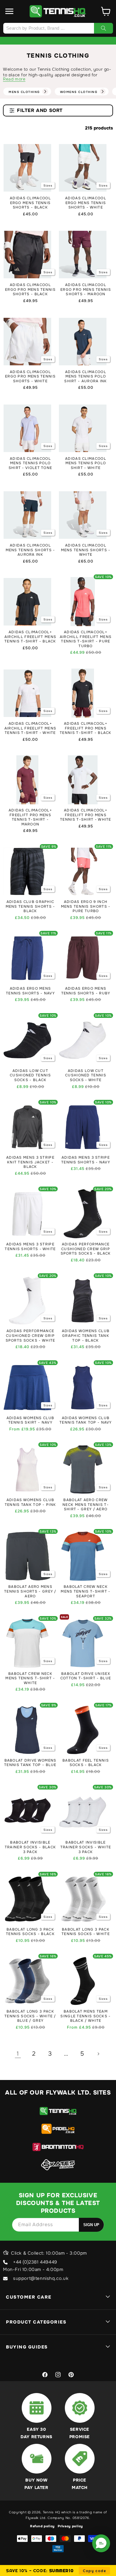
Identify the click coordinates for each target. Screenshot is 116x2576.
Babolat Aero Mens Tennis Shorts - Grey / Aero (30, 1591)
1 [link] (18, 2054)
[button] (10, 11)
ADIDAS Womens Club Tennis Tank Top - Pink (30, 1502)
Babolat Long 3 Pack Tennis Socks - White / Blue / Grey (30, 2016)
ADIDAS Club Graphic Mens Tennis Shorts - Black (30, 906)
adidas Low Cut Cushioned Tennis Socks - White (86, 1075)
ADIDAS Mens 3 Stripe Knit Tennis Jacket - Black (30, 1162)
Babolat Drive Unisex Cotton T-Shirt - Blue (86, 1676)
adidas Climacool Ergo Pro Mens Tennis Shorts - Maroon (86, 290)
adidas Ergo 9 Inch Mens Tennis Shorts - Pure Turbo (86, 906)
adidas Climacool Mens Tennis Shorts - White (86, 550)
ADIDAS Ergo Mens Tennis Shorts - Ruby (86, 991)
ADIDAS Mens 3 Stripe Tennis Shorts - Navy (86, 1160)
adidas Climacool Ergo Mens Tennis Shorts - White (86, 203)
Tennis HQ (51, 2512)
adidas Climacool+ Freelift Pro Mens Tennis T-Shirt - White (86, 815)
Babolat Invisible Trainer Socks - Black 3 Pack (30, 1847)
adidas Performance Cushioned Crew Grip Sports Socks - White (30, 1336)
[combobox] (58, 28)
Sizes (48, 185)
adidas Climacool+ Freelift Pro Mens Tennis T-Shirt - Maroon (30, 817)
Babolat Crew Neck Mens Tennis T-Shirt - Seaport (86, 1591)
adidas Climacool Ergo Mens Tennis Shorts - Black (30, 203)
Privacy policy (70, 2526)
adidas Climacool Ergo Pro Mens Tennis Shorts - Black (30, 290)
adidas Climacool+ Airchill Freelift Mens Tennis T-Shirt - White (30, 728)
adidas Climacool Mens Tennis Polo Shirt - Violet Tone (30, 463)
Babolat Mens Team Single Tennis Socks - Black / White (86, 2016)
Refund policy (42, 2526)
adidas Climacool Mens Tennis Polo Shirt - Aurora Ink (86, 377)
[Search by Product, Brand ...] (104, 28)
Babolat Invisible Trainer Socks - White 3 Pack (86, 1847)
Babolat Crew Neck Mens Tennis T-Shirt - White (30, 1678)
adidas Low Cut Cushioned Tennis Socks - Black (30, 1075)
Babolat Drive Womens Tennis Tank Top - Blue (30, 1763)
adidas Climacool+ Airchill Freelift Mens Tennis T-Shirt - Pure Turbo (86, 639)
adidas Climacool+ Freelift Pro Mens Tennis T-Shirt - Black (86, 728)
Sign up (91, 2225)
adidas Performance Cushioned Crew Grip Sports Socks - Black (86, 1249)
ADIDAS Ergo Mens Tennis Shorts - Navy (30, 991)
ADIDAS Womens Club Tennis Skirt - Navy (30, 1420)
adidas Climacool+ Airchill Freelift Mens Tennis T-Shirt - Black (30, 637)
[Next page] (98, 2054)
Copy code (94, 2571)
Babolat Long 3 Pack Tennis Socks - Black (30, 1932)
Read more (14, 79)
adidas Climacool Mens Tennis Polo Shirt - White (86, 463)
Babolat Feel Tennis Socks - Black (86, 1763)
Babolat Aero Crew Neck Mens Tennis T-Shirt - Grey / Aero (86, 1505)
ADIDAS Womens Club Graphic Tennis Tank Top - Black (86, 1336)
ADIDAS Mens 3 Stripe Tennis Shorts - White (30, 1247)
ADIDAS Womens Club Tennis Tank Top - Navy (86, 1420)
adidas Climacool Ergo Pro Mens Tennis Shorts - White (30, 377)
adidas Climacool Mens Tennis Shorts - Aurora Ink (30, 550)
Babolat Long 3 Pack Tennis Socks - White (86, 1932)
